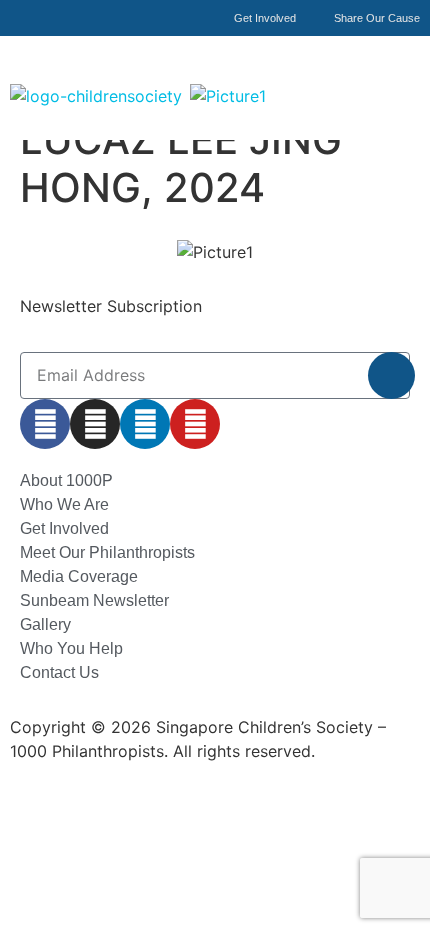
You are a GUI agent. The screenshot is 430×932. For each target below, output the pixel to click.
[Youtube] (195, 424)
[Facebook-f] (45, 424)
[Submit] (391, 375)
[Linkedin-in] (145, 424)
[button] (403, 73)
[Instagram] (95, 424)
